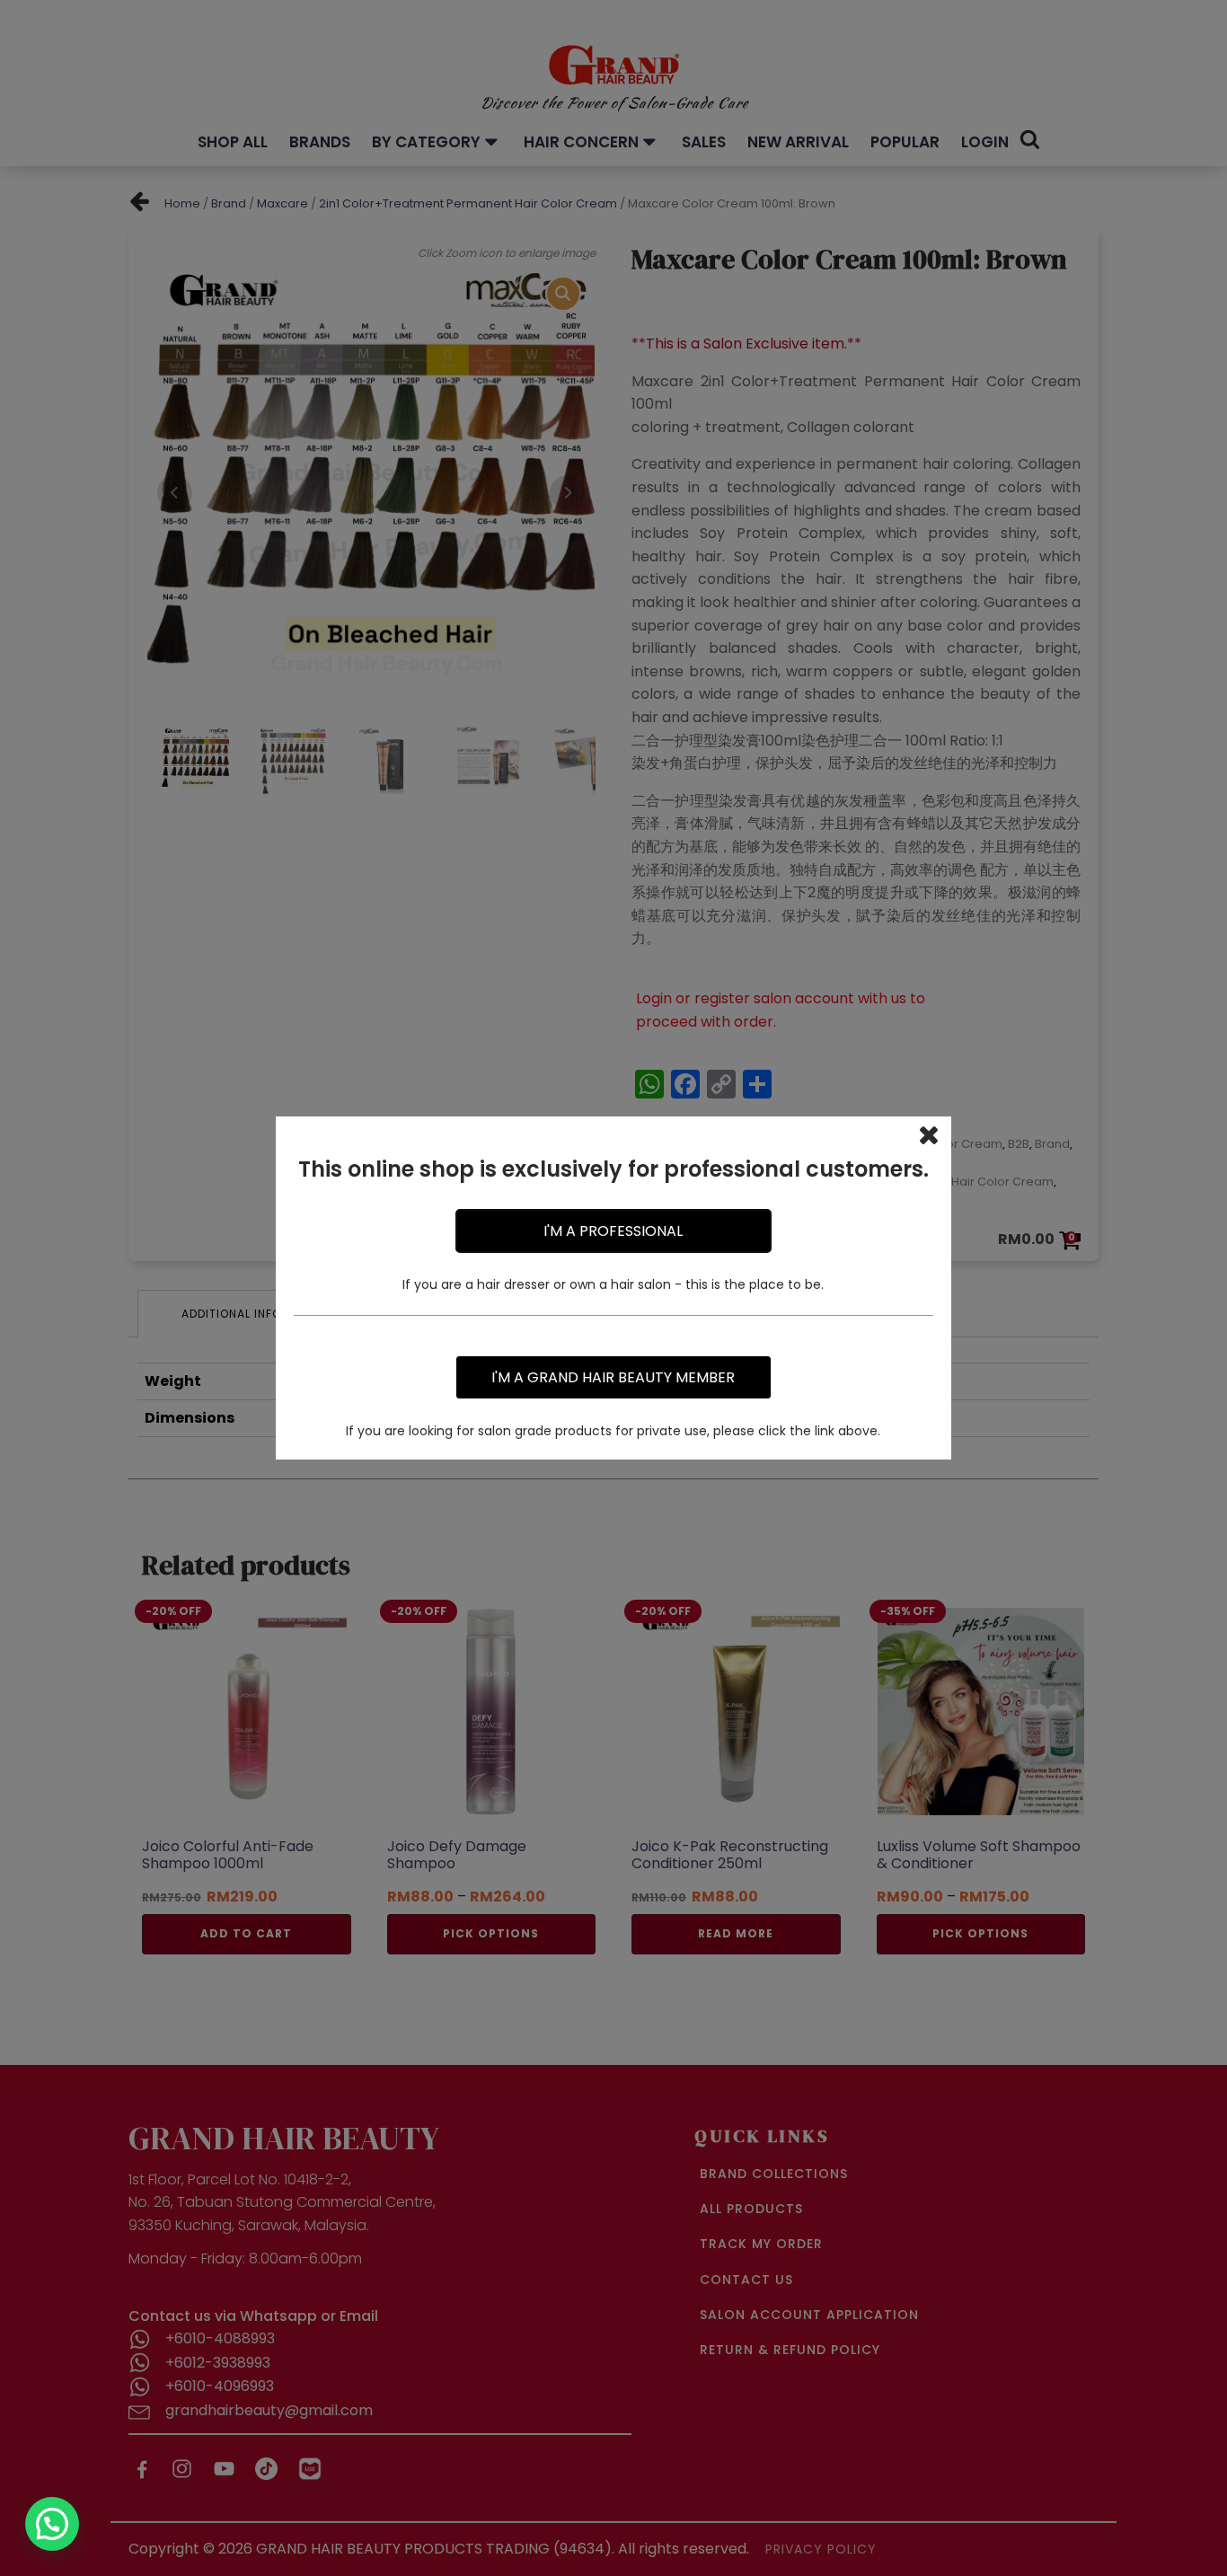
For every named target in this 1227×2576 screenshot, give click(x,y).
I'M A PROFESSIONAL (613, 1231)
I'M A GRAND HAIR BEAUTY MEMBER (613, 1377)
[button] (52, 2524)
